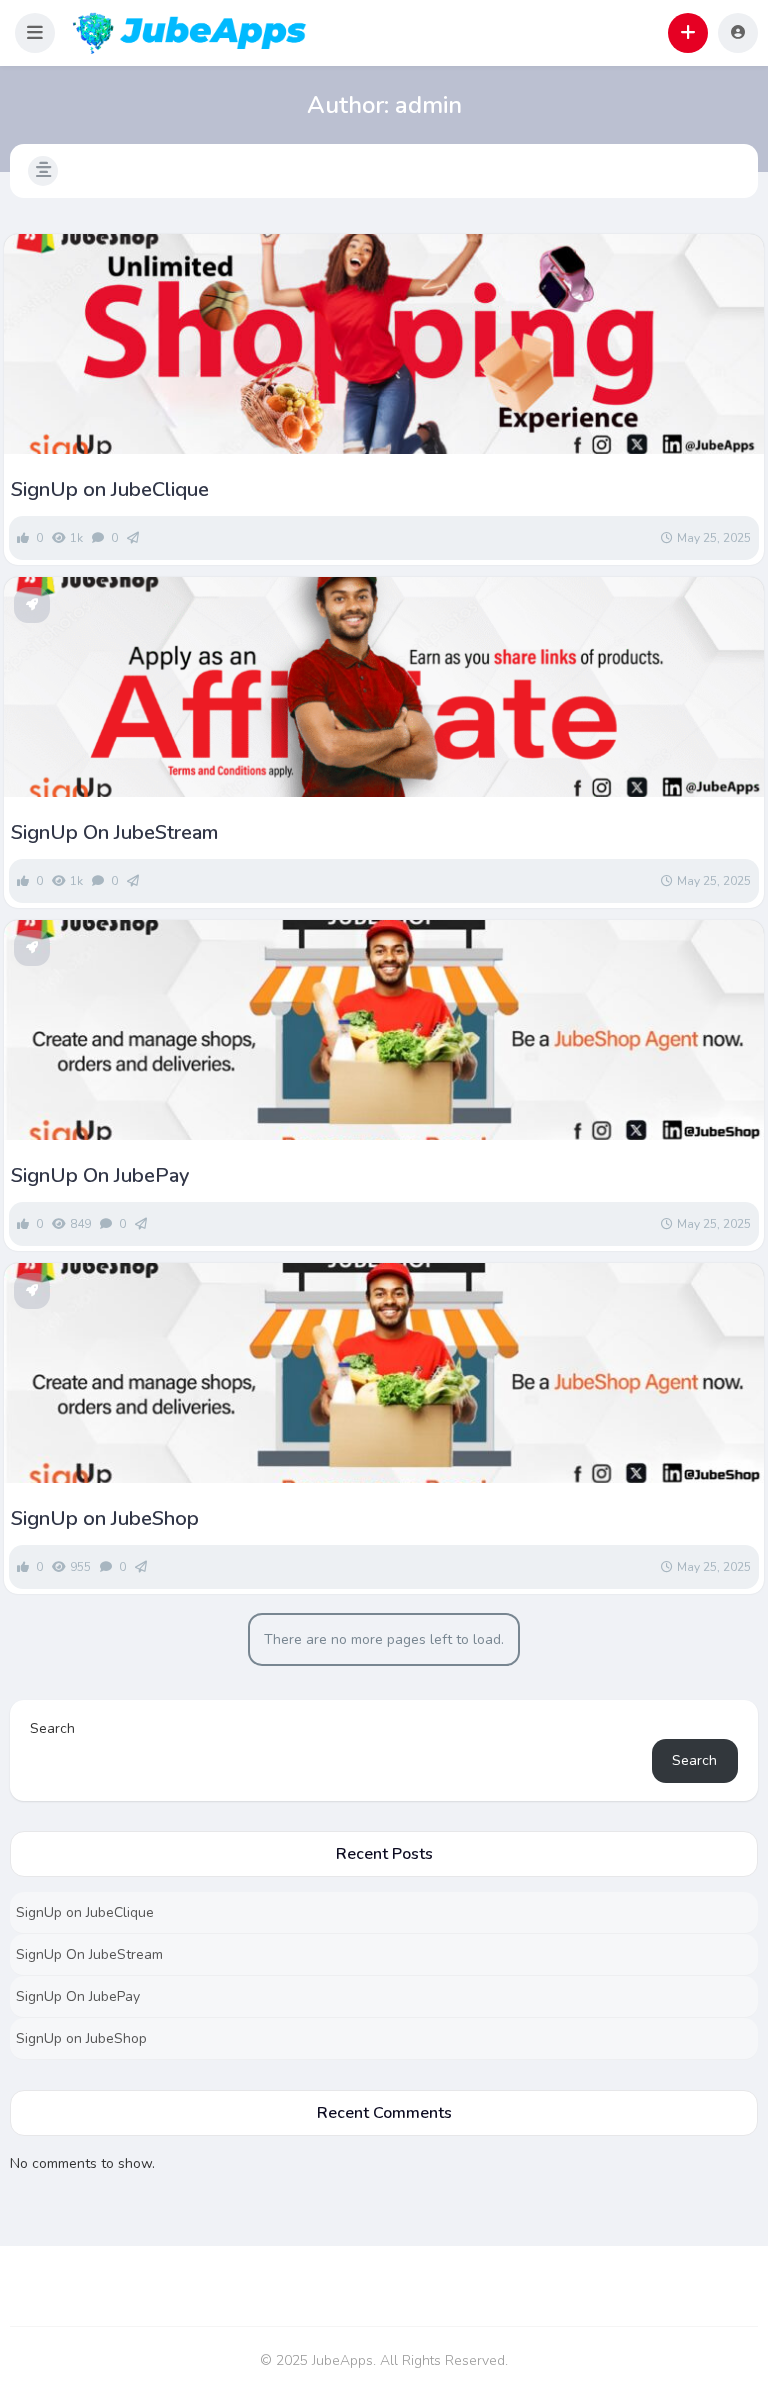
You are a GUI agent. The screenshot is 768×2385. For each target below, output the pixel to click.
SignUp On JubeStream (114, 833)
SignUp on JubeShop (105, 1519)
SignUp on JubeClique (110, 490)
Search (52, 1728)
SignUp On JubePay (100, 1176)
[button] (35, 33)
